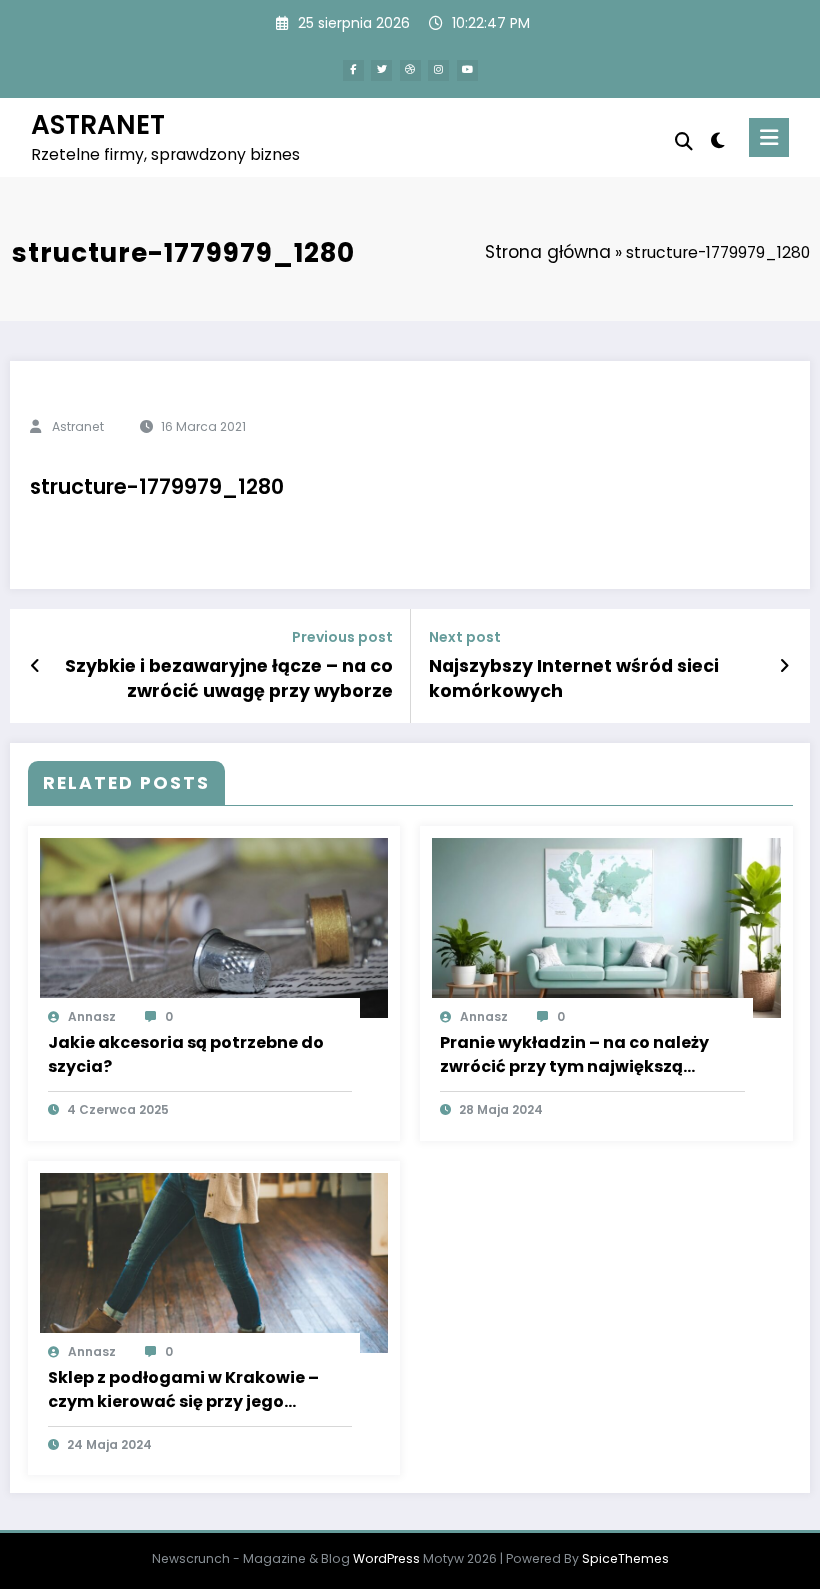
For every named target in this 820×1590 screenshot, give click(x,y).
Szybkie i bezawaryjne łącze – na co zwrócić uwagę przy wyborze (229, 678)
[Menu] (769, 137)
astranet (78, 426)
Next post (465, 637)
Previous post (342, 637)
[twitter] (381, 70)
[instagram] (438, 70)
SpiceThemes (625, 1558)
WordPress (386, 1558)
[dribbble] (410, 70)
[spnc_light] (717, 140)
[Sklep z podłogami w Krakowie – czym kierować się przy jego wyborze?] (214, 1262)
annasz (92, 1016)
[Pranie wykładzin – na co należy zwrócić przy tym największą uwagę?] (606, 927)
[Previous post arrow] (35, 666)
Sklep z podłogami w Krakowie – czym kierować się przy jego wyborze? (183, 1390)
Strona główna (548, 252)
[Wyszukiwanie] (684, 141)
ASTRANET (98, 124)
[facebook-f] (353, 70)
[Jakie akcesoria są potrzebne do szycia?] (214, 927)
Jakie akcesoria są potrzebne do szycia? (186, 1054)
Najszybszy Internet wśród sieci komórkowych (574, 678)
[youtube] (467, 70)
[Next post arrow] (784, 666)
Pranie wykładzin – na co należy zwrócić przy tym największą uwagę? (574, 1055)
